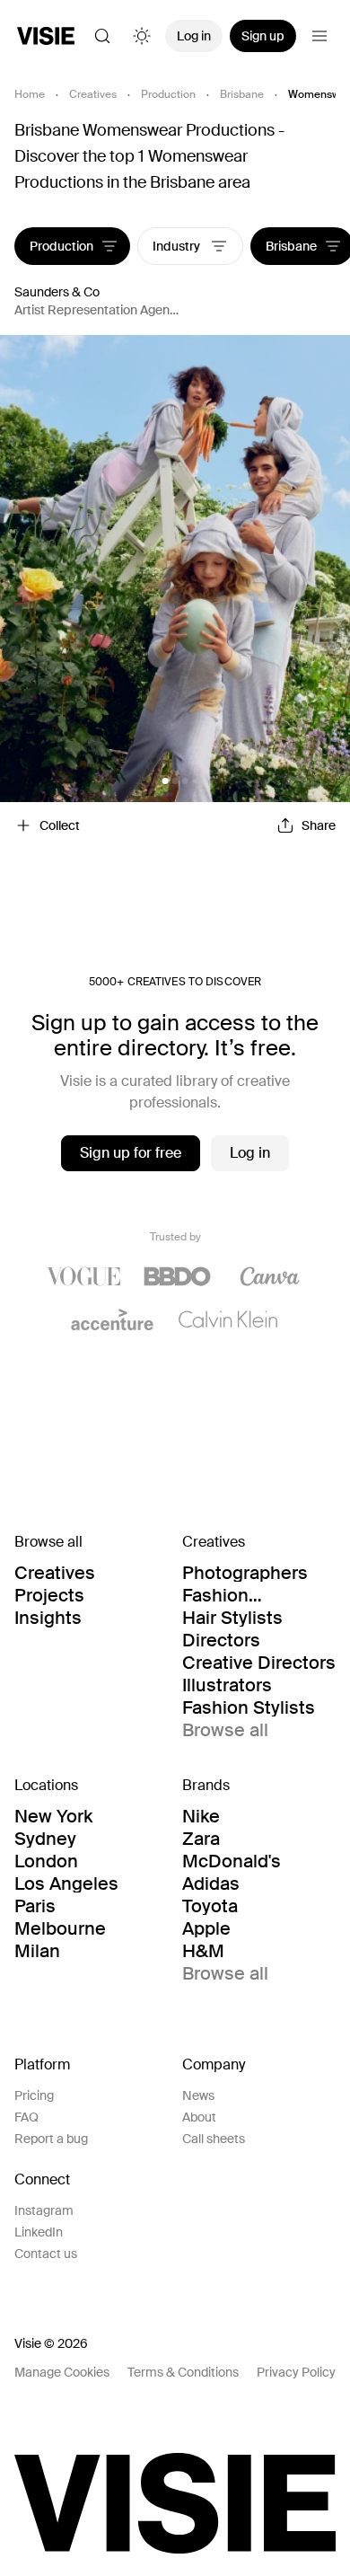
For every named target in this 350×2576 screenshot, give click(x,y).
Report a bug (51, 2139)
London (46, 1861)
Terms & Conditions (183, 2372)
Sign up (263, 36)
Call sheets (214, 2139)
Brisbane (242, 94)
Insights (48, 1618)
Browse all (225, 1730)
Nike (201, 1816)
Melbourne (60, 1928)
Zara (201, 1839)
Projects (49, 1595)
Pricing (34, 2095)
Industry (178, 246)
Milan (37, 1951)
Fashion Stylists (249, 1707)
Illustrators (227, 1685)
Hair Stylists (232, 1618)
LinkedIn (39, 2232)
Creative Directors (259, 1663)
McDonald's (232, 1861)
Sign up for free (131, 1153)
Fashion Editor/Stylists (241, 1595)
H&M (203, 1951)
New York (53, 1816)
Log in (194, 36)
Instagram (44, 2210)
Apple (206, 1928)
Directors (221, 1640)
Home (30, 94)
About (199, 2117)
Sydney (45, 1839)
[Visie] (46, 36)
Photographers (245, 1573)
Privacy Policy (296, 2372)
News (198, 2095)
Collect (60, 825)
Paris (35, 1906)
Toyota (210, 1906)
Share (319, 825)
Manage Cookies (62, 2372)
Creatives (93, 94)
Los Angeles (66, 1883)
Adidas (211, 1883)
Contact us (46, 2254)
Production (168, 94)
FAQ (26, 2117)
